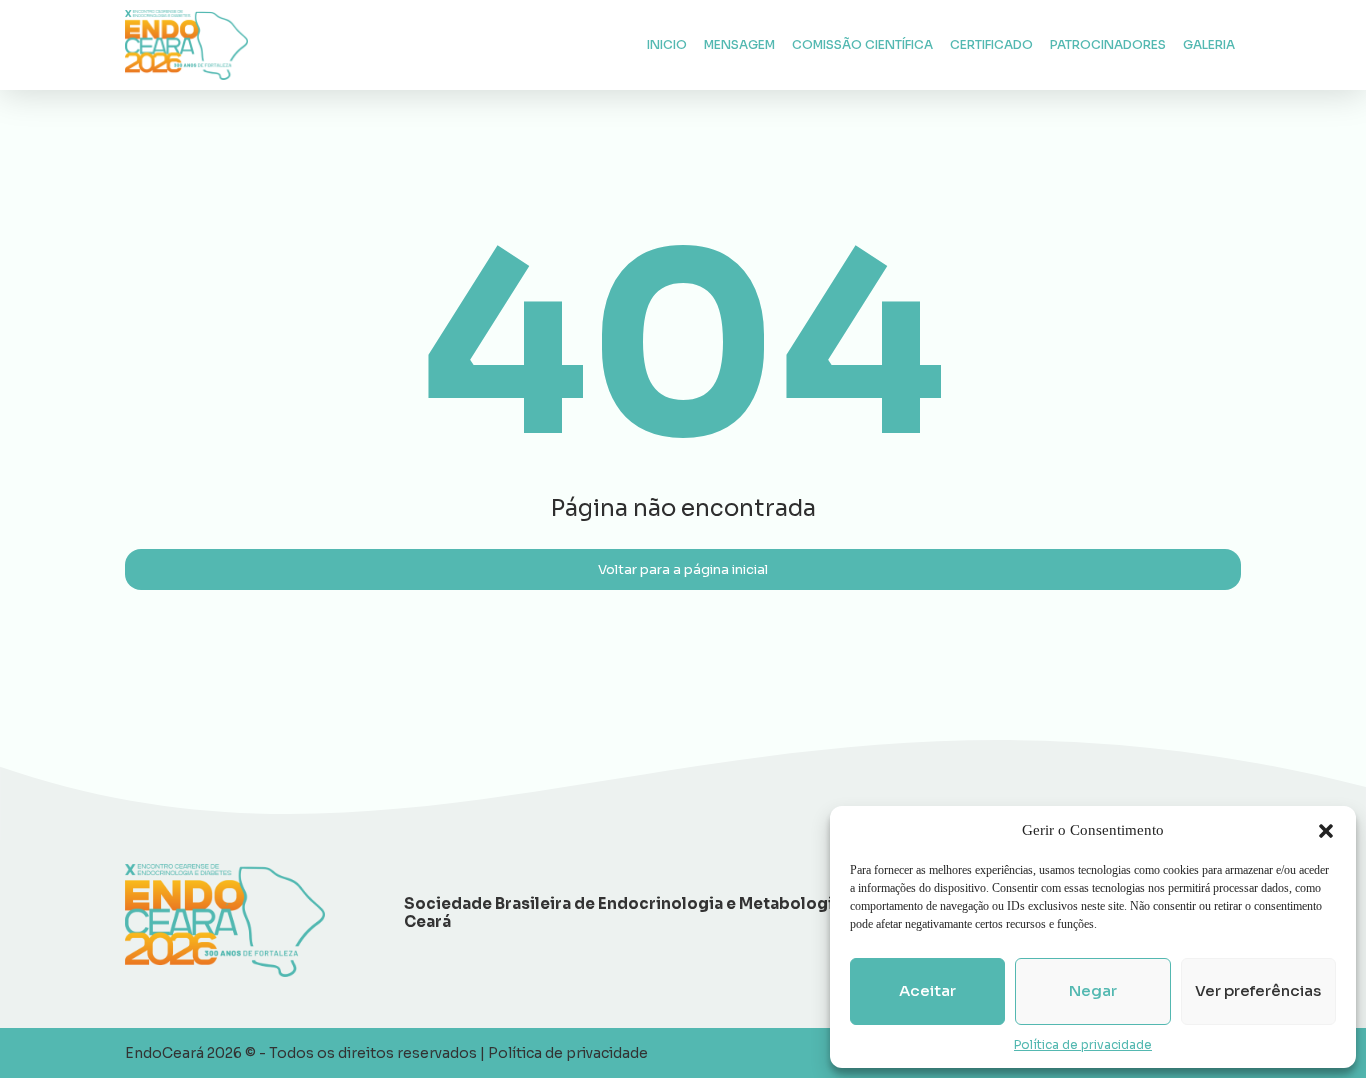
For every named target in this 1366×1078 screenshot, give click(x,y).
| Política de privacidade (564, 1053)
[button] (1326, 831)
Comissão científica (862, 44)
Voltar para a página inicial (683, 569)
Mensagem (739, 44)
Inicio (667, 44)
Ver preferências (1258, 990)
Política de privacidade (1083, 1044)
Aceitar (927, 990)
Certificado (991, 44)
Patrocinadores (1108, 44)
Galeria (1209, 44)
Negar (1093, 990)
